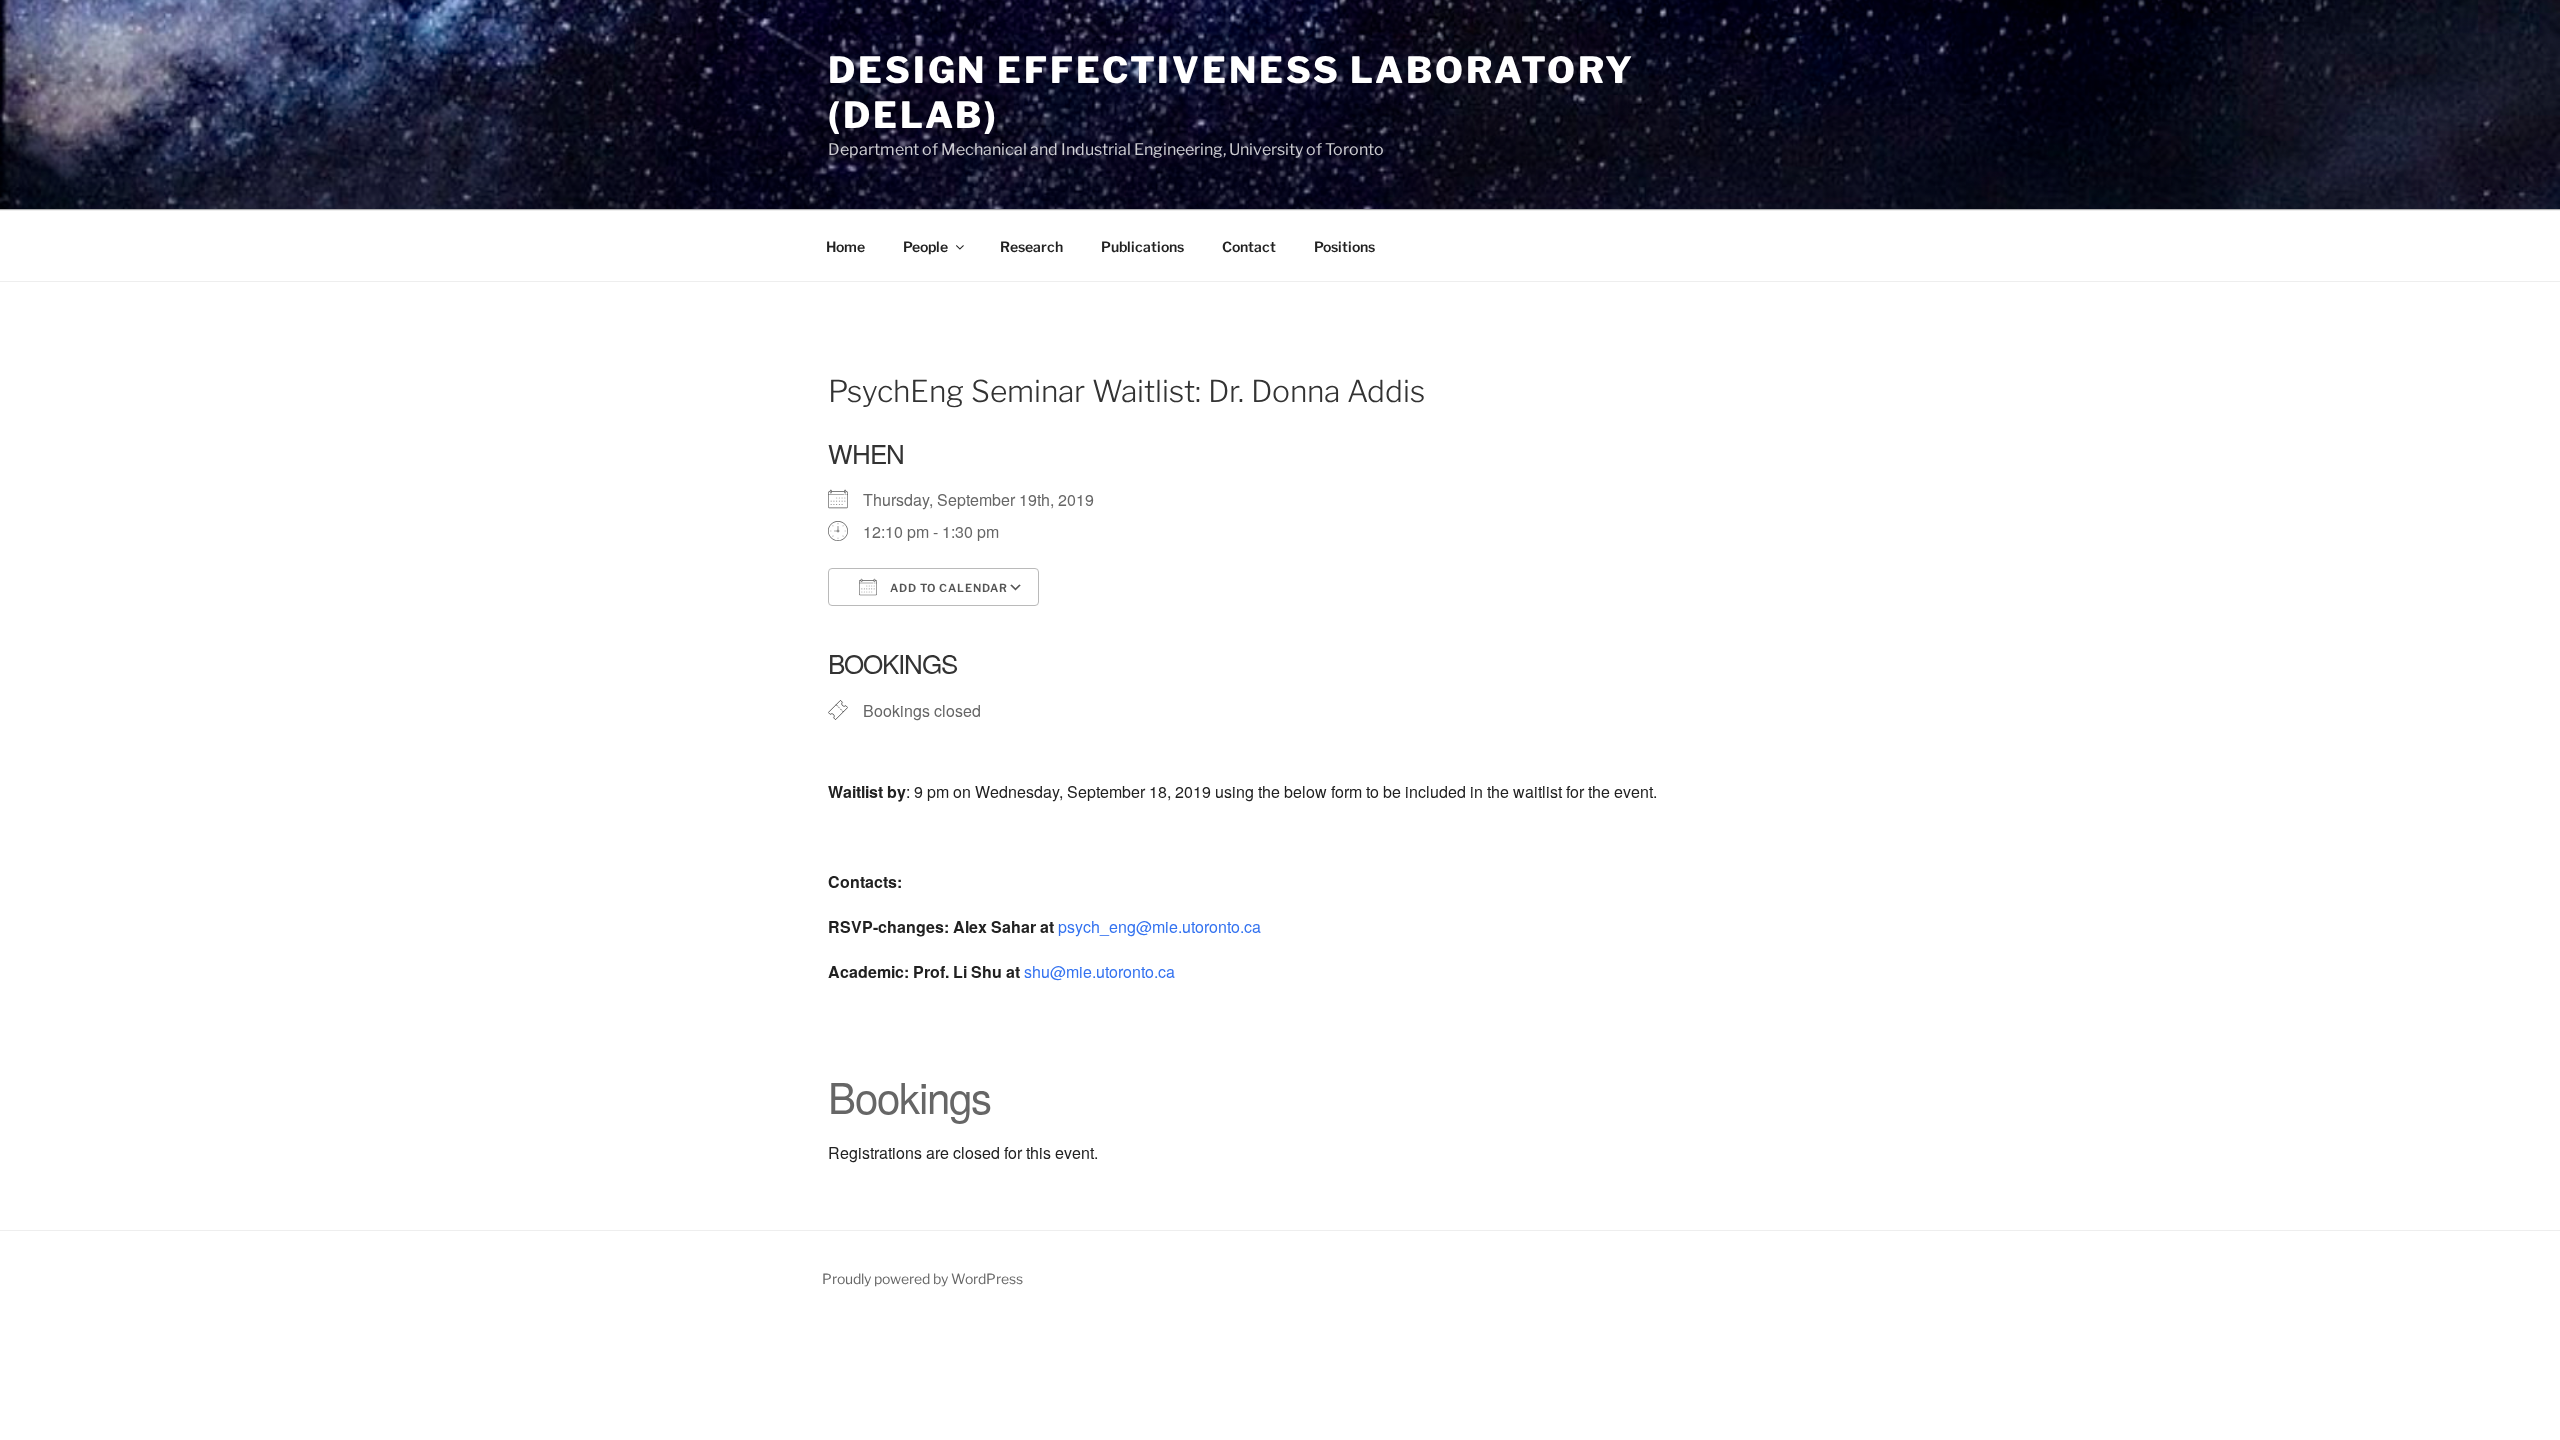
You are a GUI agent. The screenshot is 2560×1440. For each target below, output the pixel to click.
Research (1031, 246)
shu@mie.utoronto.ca (1099, 971)
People (925, 246)
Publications (1142, 246)
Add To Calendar (947, 588)
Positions (1344, 246)
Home (845, 246)
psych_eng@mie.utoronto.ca (1159, 926)
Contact (1249, 246)
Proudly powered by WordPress (922, 1278)
